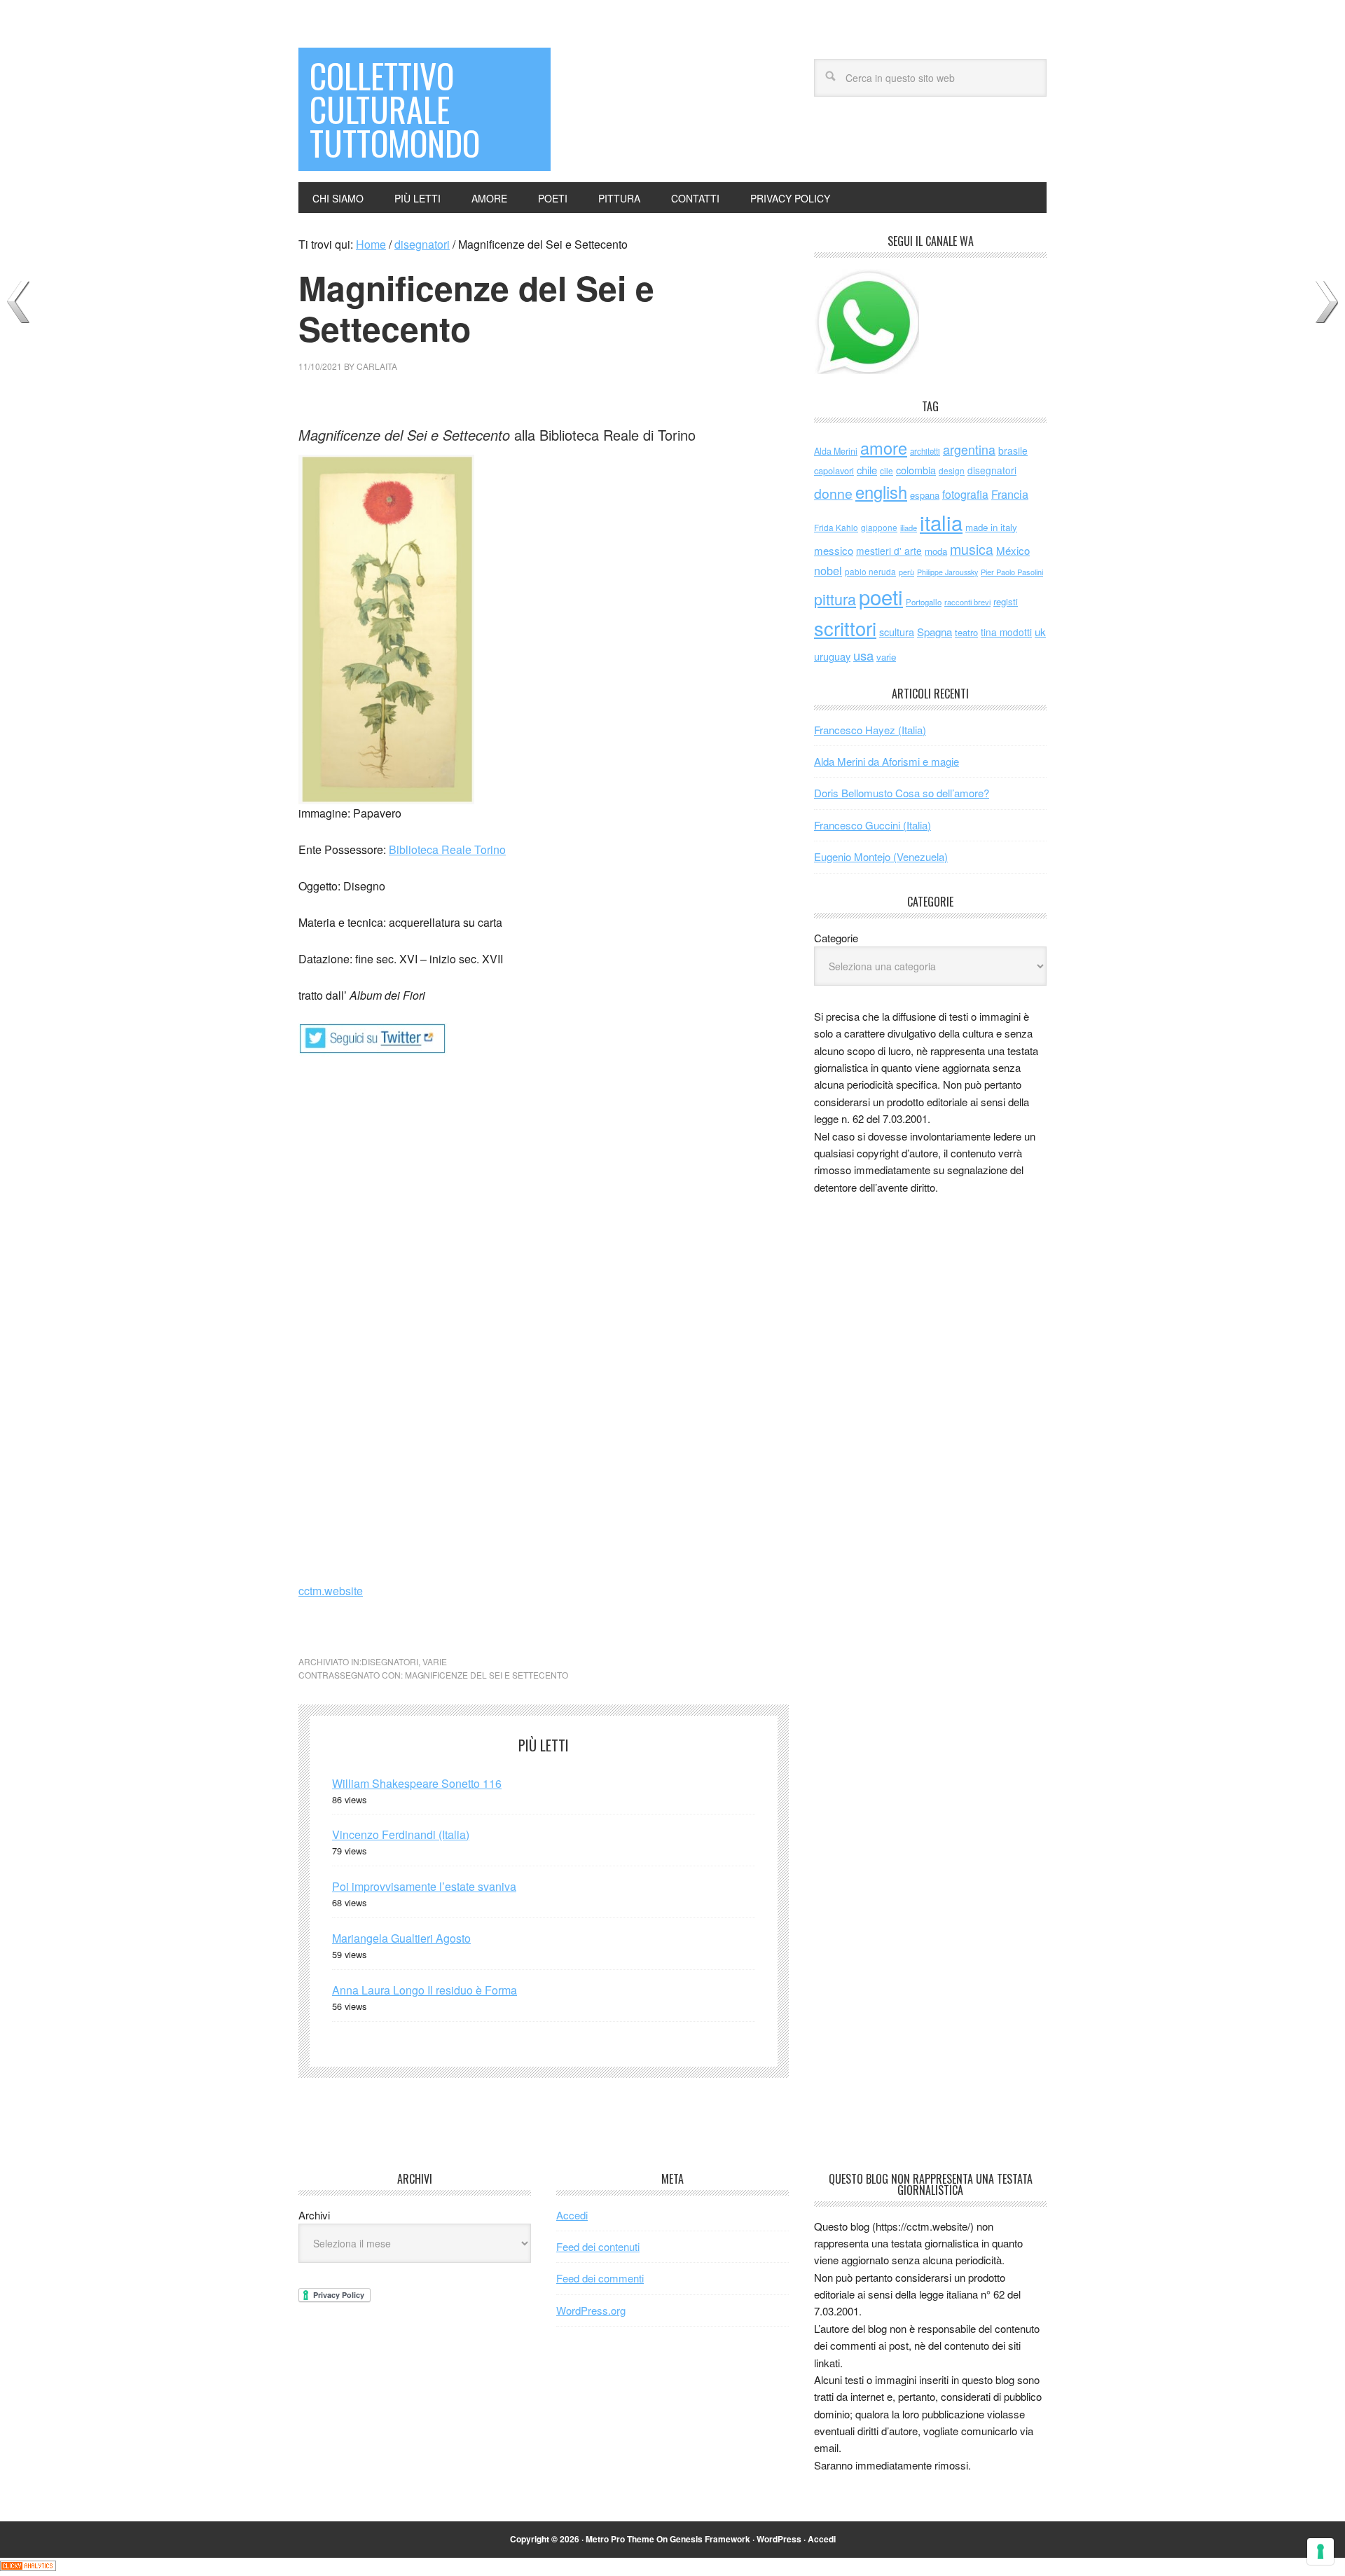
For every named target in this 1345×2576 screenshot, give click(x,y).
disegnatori (390, 1661)
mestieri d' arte (889, 551)
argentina (969, 449)
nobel (828, 570)
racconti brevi (967, 602)
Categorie (836, 938)
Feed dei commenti (600, 2278)
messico (834, 550)
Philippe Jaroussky (947, 572)
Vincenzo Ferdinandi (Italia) (401, 1834)
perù (906, 572)
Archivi (314, 2215)
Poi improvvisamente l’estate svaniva (424, 1886)
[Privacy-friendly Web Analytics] (28, 2567)
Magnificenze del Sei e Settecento (487, 1675)
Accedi (572, 2215)
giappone (879, 527)
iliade (909, 528)
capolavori (834, 470)
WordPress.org (591, 2310)
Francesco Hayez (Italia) (870, 730)
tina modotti (1006, 632)
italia (941, 522)
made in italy (991, 527)
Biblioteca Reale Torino (447, 849)
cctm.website (331, 1591)
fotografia (965, 494)
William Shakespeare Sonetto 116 (417, 1783)
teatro (966, 632)
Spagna (934, 632)
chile (867, 470)
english (881, 492)
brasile (1013, 450)
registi (1006, 601)
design (952, 470)
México (1013, 550)
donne (833, 493)
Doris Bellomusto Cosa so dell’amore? (902, 793)
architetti (925, 451)
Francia (1010, 494)
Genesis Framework (710, 2539)
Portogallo (924, 602)
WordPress (779, 2539)
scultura (897, 632)
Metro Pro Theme (620, 2539)
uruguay (832, 656)
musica (972, 549)
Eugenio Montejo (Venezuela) (881, 856)
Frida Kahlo (836, 527)
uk (1040, 632)
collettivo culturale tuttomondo (395, 109)
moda (936, 551)
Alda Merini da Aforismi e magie (887, 761)
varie (435, 1661)
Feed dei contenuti (598, 2246)
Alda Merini (836, 451)
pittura (835, 599)
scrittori (845, 628)
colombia (916, 470)
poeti (881, 596)
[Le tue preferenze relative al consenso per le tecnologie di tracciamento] (1320, 2551)
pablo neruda (870, 572)
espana (925, 495)
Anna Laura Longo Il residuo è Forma (425, 1990)
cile (887, 470)
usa (863, 655)
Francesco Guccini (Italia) (872, 825)
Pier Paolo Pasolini (1012, 572)
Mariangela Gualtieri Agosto (401, 1938)
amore (884, 448)
